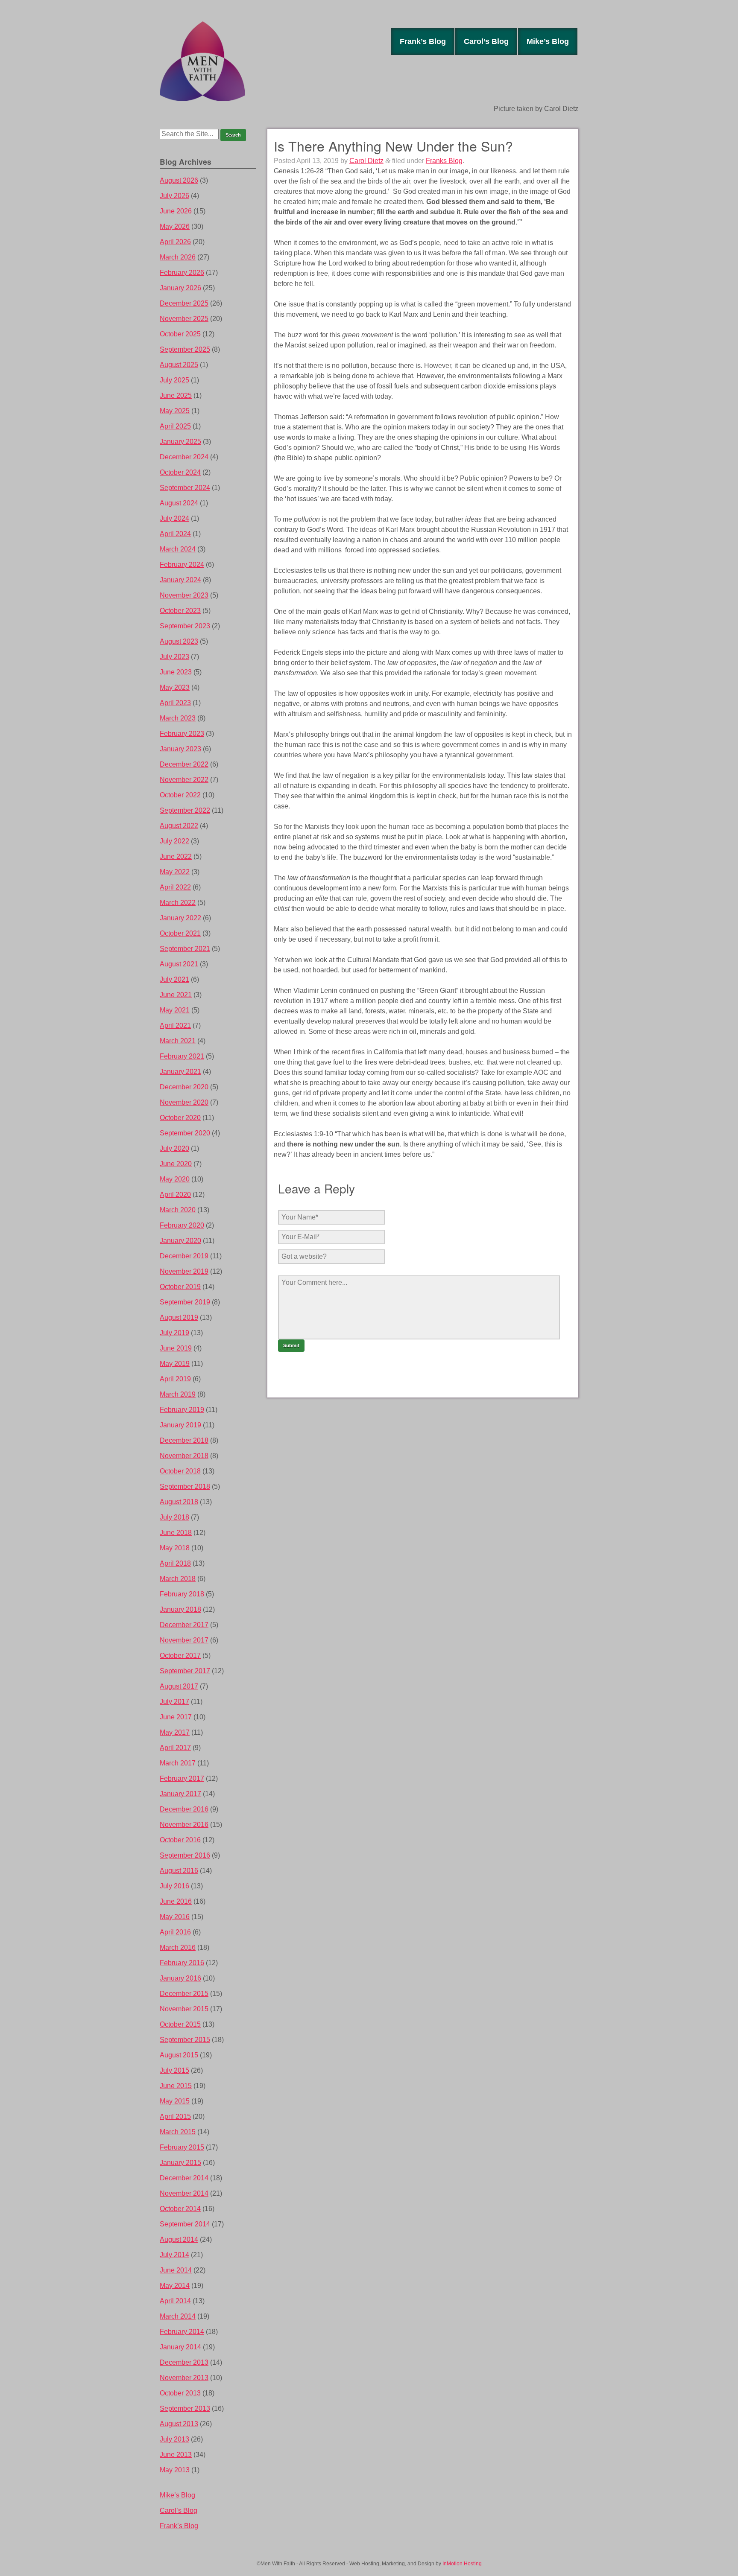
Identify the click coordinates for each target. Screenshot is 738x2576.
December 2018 (184, 1440)
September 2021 (185, 949)
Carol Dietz (366, 161)
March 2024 (178, 549)
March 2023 (178, 718)
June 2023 (176, 672)
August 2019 (179, 1317)
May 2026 (175, 226)
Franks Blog (444, 161)
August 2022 (179, 826)
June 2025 (176, 395)
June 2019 (176, 1348)
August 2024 (179, 503)
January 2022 (180, 918)
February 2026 (182, 273)
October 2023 (180, 611)
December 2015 (184, 1994)
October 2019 (180, 1287)
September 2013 (185, 2408)
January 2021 (180, 1072)
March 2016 (178, 1947)
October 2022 (180, 795)
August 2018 (179, 1502)
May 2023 (175, 687)
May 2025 (175, 411)
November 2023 (184, 595)
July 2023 (174, 657)
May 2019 (175, 1364)
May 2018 (175, 1548)
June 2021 (176, 995)
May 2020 (175, 1179)
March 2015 (178, 2132)
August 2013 (179, 2424)
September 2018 (185, 1486)
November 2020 (184, 1102)
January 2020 (180, 1241)
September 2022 (185, 810)
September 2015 (185, 2040)
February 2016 (182, 1963)
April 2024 (175, 534)
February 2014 (182, 2332)
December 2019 (184, 1256)
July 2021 (174, 979)
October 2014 (180, 2209)
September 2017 (185, 1671)
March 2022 (178, 903)
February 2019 (182, 1410)
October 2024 (180, 472)
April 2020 (175, 1195)
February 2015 (182, 2147)
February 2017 (182, 1778)
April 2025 (175, 426)
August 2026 (179, 180)
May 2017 (175, 1732)
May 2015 (175, 2101)
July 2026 (174, 196)
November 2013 (184, 2378)
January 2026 (180, 288)
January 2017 (180, 1794)
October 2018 (180, 1471)
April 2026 (175, 242)
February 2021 (182, 1056)
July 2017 (174, 1702)
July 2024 (174, 518)
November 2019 (184, 1271)
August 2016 (179, 1871)
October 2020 (180, 1118)
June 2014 (176, 2270)
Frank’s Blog (423, 41)
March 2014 (178, 2316)
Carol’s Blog (486, 41)
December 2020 (184, 1087)
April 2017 (175, 1748)
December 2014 (184, 2178)
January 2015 (180, 2163)
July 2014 (174, 2255)
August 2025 (179, 365)
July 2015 (174, 2070)
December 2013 (184, 2362)
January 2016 (180, 1978)
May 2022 (175, 872)
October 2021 (180, 933)
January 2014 (180, 2347)
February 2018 (182, 1594)
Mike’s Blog (548, 41)
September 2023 (185, 626)
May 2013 (175, 2470)
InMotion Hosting (462, 2564)
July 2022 (174, 841)
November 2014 (184, 2193)
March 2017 (178, 1763)
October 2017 (180, 1656)
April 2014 (175, 2301)
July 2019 (174, 1333)
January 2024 (180, 580)
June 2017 (176, 1717)
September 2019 (185, 1302)
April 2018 (175, 1563)
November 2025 (184, 319)
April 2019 (175, 1379)
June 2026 (176, 211)
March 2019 (178, 1394)
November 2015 (184, 2009)
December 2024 (184, 457)
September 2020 (185, 1133)
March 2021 (178, 1041)
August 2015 (179, 2055)
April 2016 (175, 1932)
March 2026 (178, 257)
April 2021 (175, 1025)
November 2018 (184, 1456)
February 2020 (182, 1225)
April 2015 (175, 2117)
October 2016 (180, 1840)
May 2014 (175, 2286)
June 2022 (176, 856)
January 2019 (180, 1425)
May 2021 (175, 1010)
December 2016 (184, 1809)
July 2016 (174, 1886)
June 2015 (176, 2086)
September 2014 (185, 2224)
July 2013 (174, 2439)
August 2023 (179, 641)
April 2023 (175, 703)
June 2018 (176, 1533)
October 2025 (180, 334)
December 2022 (184, 764)
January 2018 (180, 1609)
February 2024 (182, 565)
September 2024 (185, 488)
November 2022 (184, 780)
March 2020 (178, 1210)
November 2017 (184, 1640)
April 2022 (175, 887)
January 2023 (180, 749)
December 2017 (184, 1625)
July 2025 (174, 380)
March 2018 (178, 1579)
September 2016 (185, 1855)
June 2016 (176, 1901)
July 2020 (174, 1148)
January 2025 (180, 442)
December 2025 (184, 303)
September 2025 (185, 349)
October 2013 (180, 2393)
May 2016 (175, 1917)
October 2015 (180, 2024)
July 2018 (174, 1517)
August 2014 (179, 2239)
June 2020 (176, 1164)
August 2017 (179, 1686)
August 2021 (179, 964)
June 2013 (176, 2455)
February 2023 (182, 734)
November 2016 (184, 1825)
